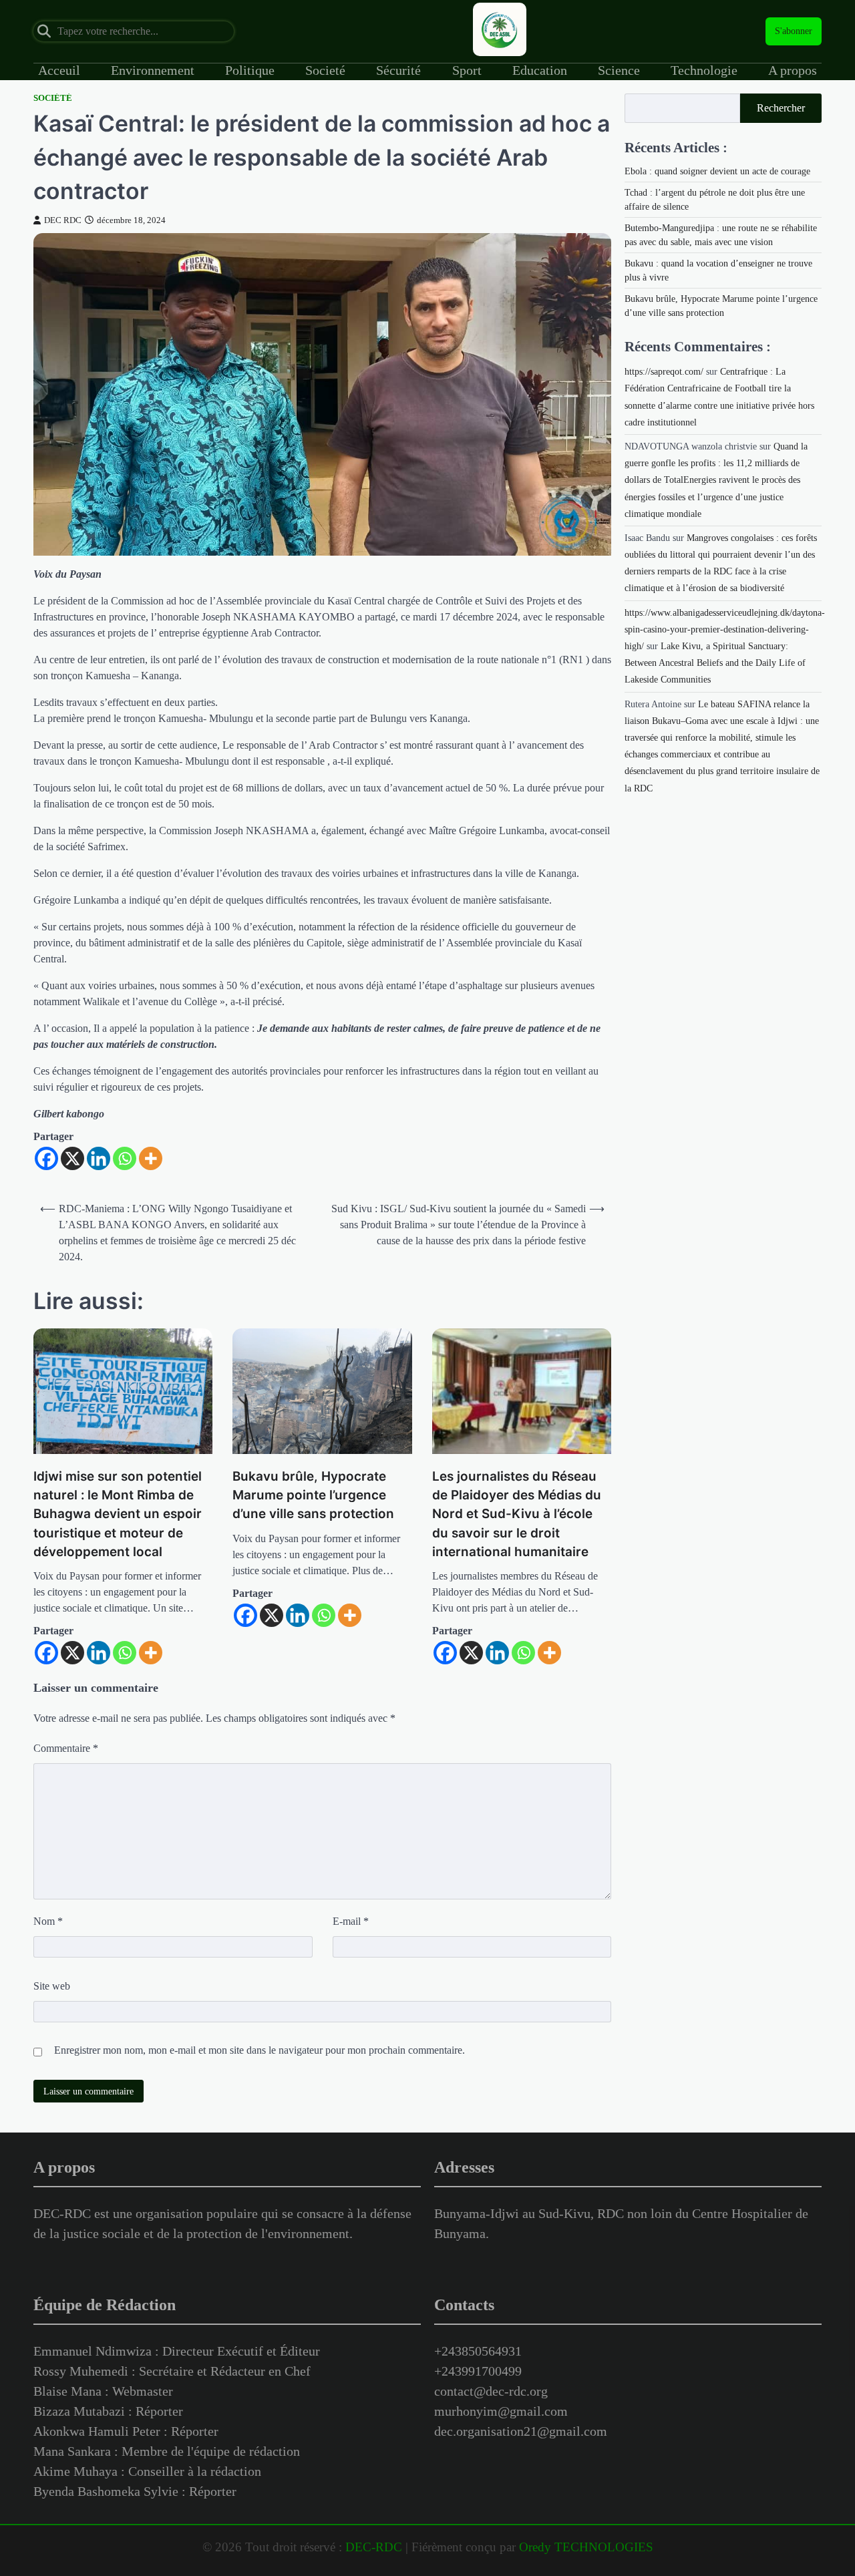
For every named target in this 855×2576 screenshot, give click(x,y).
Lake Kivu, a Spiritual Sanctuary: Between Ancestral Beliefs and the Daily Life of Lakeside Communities (715, 663)
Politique (250, 70)
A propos (793, 70)
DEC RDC (63, 220)
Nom (48, 1921)
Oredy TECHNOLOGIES (586, 2547)
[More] (151, 1158)
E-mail (351, 1921)
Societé (325, 70)
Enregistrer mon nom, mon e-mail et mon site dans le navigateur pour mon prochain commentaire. (260, 2050)
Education (540, 70)
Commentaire (66, 1748)
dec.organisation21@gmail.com (521, 2431)
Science (619, 70)
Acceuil (59, 70)
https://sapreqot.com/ (664, 372)
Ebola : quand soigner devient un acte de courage (717, 171)
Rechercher (781, 108)
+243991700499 (478, 2371)
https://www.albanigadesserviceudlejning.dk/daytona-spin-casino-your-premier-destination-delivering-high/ (725, 629)
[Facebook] (46, 1158)
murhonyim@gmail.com (501, 2411)
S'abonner (794, 31)
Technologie (704, 70)
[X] (72, 1158)
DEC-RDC (374, 2547)
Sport (467, 70)
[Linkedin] (99, 1158)
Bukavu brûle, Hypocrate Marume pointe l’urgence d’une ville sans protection (313, 1495)
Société (53, 98)
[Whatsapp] (125, 1158)
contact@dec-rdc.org (491, 2391)
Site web (52, 1986)
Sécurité (398, 70)
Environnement (153, 70)
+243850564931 (478, 2351)
